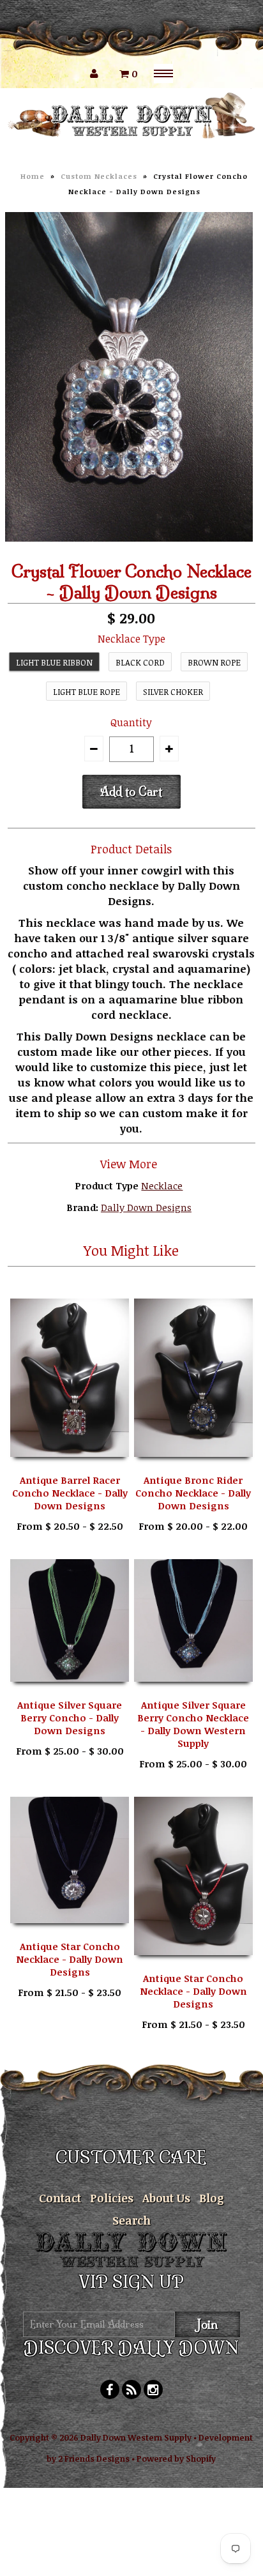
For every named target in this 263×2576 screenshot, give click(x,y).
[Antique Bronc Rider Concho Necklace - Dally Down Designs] (193, 1466)
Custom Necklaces (99, 176)
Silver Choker (173, 692)
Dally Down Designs (146, 1207)
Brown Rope (214, 662)
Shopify (201, 2458)
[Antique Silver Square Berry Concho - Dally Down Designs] (70, 1691)
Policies (112, 2198)
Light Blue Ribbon (54, 662)
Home (33, 176)
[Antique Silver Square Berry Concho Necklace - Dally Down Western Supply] (193, 1691)
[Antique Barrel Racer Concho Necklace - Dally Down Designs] (70, 1466)
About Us (166, 2198)
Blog (212, 2198)
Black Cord (140, 662)
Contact (60, 2198)
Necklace (162, 1185)
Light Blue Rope (86, 692)
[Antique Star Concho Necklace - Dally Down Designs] (70, 1932)
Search (131, 2220)
